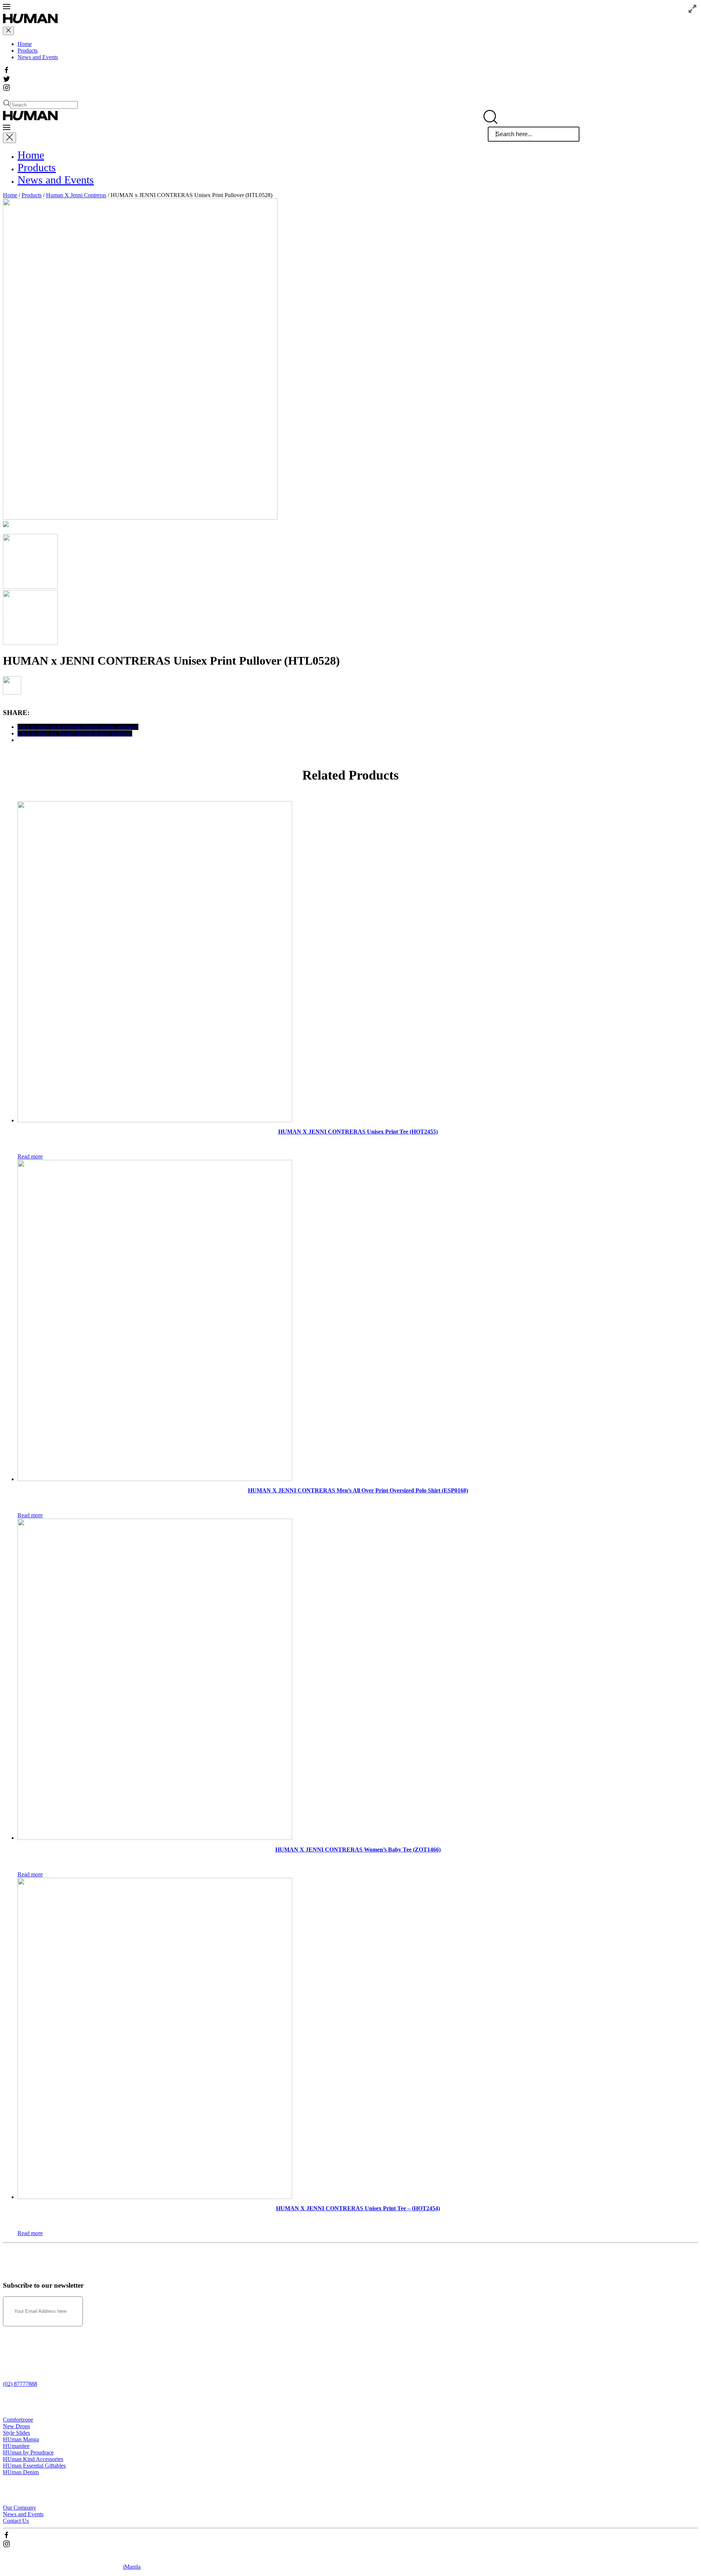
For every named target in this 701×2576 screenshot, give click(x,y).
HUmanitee (16, 2446)
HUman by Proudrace (28, 2452)
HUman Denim (21, 2472)
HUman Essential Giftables (34, 2466)
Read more (30, 1156)
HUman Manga (21, 2439)
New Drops (16, 2426)
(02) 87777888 (20, 2384)
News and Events (38, 57)
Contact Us (16, 2521)
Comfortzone (18, 2420)
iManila (132, 2567)
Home (25, 44)
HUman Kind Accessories (33, 2459)
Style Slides (16, 2433)
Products (28, 51)
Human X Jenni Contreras (76, 195)
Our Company (20, 2508)
